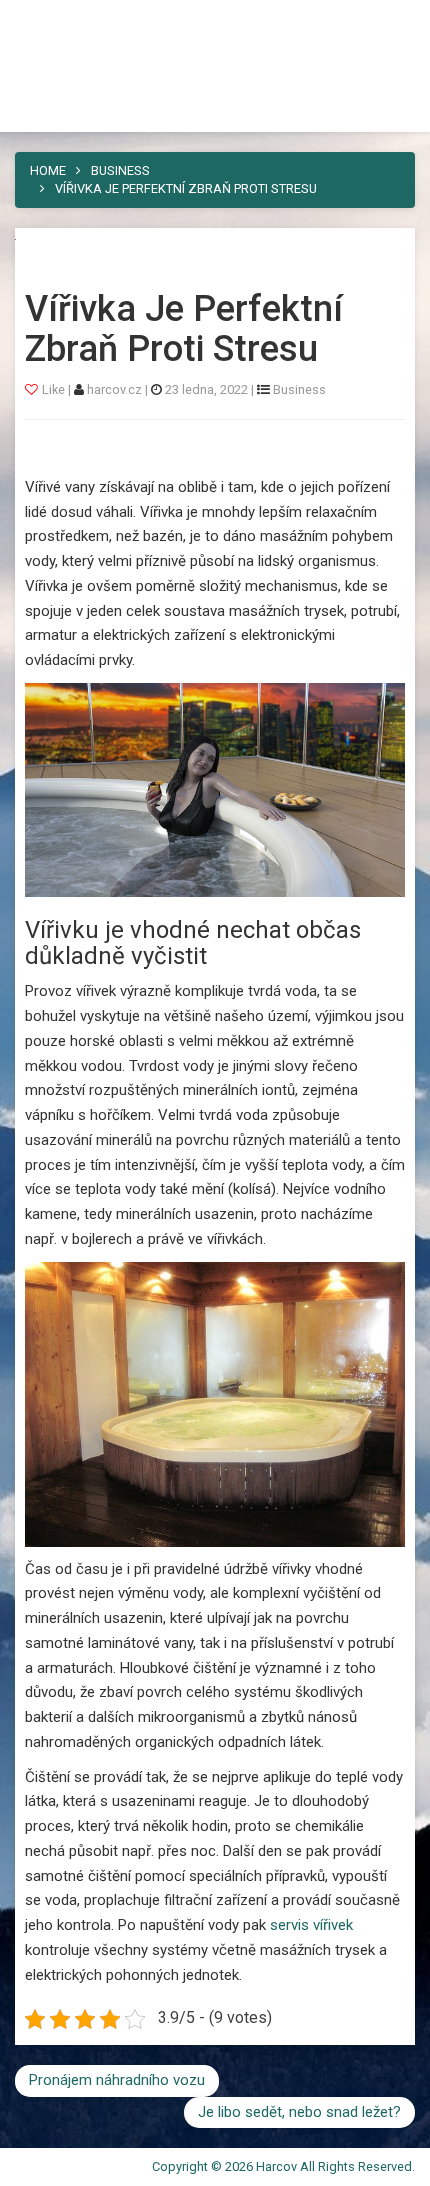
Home (48, 170)
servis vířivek (311, 1925)
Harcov (61, 23)
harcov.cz (116, 389)
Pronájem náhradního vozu (117, 2080)
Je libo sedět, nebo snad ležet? (299, 2112)
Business (120, 170)
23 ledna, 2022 (206, 389)
